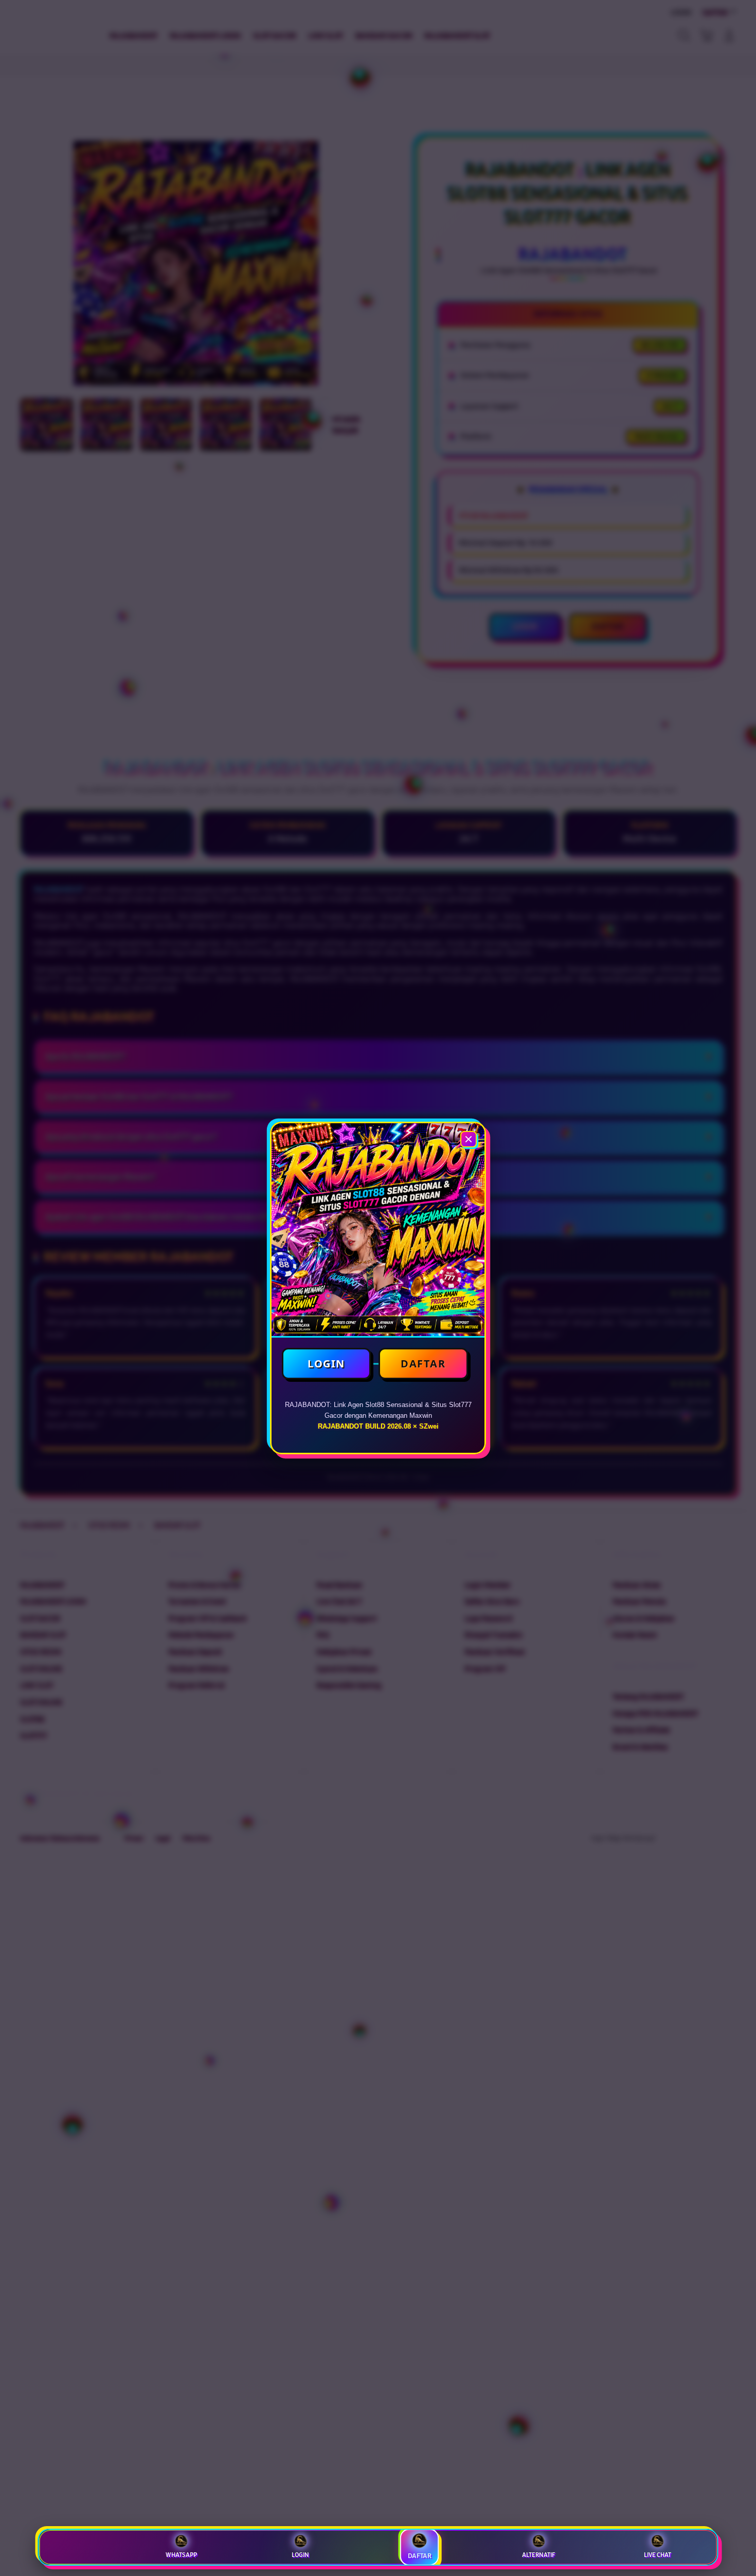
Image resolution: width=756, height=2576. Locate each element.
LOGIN (326, 1364)
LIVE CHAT (658, 2555)
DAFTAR (423, 1364)
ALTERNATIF (538, 2555)
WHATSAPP (181, 2555)
